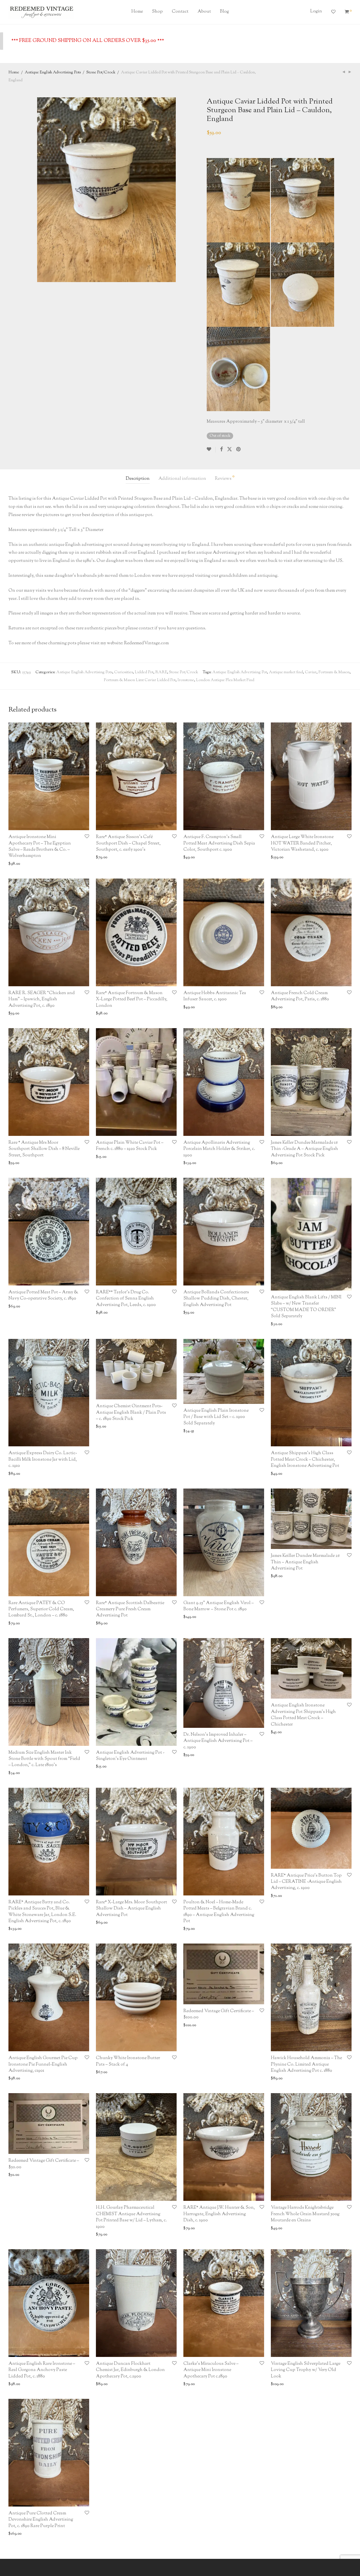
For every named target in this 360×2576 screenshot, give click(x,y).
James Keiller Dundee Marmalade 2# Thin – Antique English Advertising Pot (305, 1562)
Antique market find (286, 672)
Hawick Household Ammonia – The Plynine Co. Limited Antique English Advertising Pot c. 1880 (306, 2064)
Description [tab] (138, 479)
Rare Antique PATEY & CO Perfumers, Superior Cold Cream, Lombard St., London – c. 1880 (41, 1609)
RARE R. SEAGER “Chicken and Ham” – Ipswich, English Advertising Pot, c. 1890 (42, 999)
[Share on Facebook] (221, 450)
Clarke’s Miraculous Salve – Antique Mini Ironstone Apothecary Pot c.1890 (211, 2370)
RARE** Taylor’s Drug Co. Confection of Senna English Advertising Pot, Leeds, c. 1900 (126, 1299)
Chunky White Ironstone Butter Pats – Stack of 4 (128, 2061)
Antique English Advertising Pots (53, 73)
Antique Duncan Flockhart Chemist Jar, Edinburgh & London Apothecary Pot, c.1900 (130, 2370)
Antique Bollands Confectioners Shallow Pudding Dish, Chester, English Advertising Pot (216, 1299)
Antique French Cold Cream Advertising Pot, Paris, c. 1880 (300, 996)
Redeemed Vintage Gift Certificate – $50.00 (44, 2164)
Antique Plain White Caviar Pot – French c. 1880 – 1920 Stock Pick (130, 1146)
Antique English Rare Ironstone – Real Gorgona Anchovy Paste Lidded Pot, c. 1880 (42, 2370)
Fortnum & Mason (334, 672)
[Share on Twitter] (229, 450)
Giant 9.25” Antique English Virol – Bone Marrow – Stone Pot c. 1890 (219, 1606)
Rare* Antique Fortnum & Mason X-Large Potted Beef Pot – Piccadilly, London (132, 999)
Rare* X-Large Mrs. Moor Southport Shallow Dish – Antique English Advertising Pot (131, 1909)
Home (137, 12)
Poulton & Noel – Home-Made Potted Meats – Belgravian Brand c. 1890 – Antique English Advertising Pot (219, 1912)
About (204, 12)
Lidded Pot (144, 672)
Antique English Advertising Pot (240, 672)
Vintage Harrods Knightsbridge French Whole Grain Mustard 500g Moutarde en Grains (305, 2214)
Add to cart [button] (16, 864)
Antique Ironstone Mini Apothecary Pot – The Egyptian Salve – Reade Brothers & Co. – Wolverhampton (40, 846)
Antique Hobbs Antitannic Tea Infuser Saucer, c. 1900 (215, 996)
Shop (157, 12)
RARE (161, 672)
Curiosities (123, 672)
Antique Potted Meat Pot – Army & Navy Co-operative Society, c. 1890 (43, 1295)
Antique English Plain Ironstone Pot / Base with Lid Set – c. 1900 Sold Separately (216, 1417)
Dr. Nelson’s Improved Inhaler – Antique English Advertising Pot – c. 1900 (218, 1741)
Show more (38, 864)
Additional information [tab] (182, 479)
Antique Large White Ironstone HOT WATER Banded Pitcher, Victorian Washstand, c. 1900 (302, 843)
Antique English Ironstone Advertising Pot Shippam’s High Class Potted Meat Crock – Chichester (303, 1715)
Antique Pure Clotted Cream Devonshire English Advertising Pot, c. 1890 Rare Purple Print (41, 2520)
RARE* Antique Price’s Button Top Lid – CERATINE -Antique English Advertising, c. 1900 (306, 1882)
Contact (180, 12)
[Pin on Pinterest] (239, 450)
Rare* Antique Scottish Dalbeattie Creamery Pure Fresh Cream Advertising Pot (130, 1609)
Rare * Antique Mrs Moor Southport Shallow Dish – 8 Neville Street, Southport (44, 1149)
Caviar (311, 672)
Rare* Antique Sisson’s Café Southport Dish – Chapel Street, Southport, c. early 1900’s (128, 843)
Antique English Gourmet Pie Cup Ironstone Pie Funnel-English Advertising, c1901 (43, 2064)
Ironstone (186, 680)
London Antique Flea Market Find (225, 680)
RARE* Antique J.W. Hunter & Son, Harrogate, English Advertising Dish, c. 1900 (219, 2214)
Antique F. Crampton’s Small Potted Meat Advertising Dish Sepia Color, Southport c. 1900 (219, 843)
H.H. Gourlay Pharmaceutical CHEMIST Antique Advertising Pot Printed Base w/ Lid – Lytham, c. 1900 (131, 2217)
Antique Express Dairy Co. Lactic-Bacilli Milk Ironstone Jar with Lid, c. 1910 (43, 1460)
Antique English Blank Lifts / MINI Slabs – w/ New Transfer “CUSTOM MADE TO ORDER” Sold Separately (306, 1307)
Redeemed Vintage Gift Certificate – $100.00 (219, 2014)
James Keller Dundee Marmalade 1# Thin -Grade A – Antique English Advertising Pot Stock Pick (304, 1149)
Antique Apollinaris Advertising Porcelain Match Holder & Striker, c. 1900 (219, 1149)
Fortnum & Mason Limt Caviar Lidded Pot (140, 680)
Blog (224, 12)
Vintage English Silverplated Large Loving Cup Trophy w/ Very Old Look (306, 2370)
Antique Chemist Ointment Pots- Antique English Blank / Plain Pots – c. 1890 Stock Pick (131, 1413)
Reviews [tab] (225, 478)
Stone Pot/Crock (101, 73)
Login (316, 11)
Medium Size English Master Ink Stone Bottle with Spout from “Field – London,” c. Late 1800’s (44, 1759)
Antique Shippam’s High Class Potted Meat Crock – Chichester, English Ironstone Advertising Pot (305, 1460)
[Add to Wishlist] (211, 450)
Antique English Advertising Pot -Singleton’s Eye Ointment (130, 1756)
